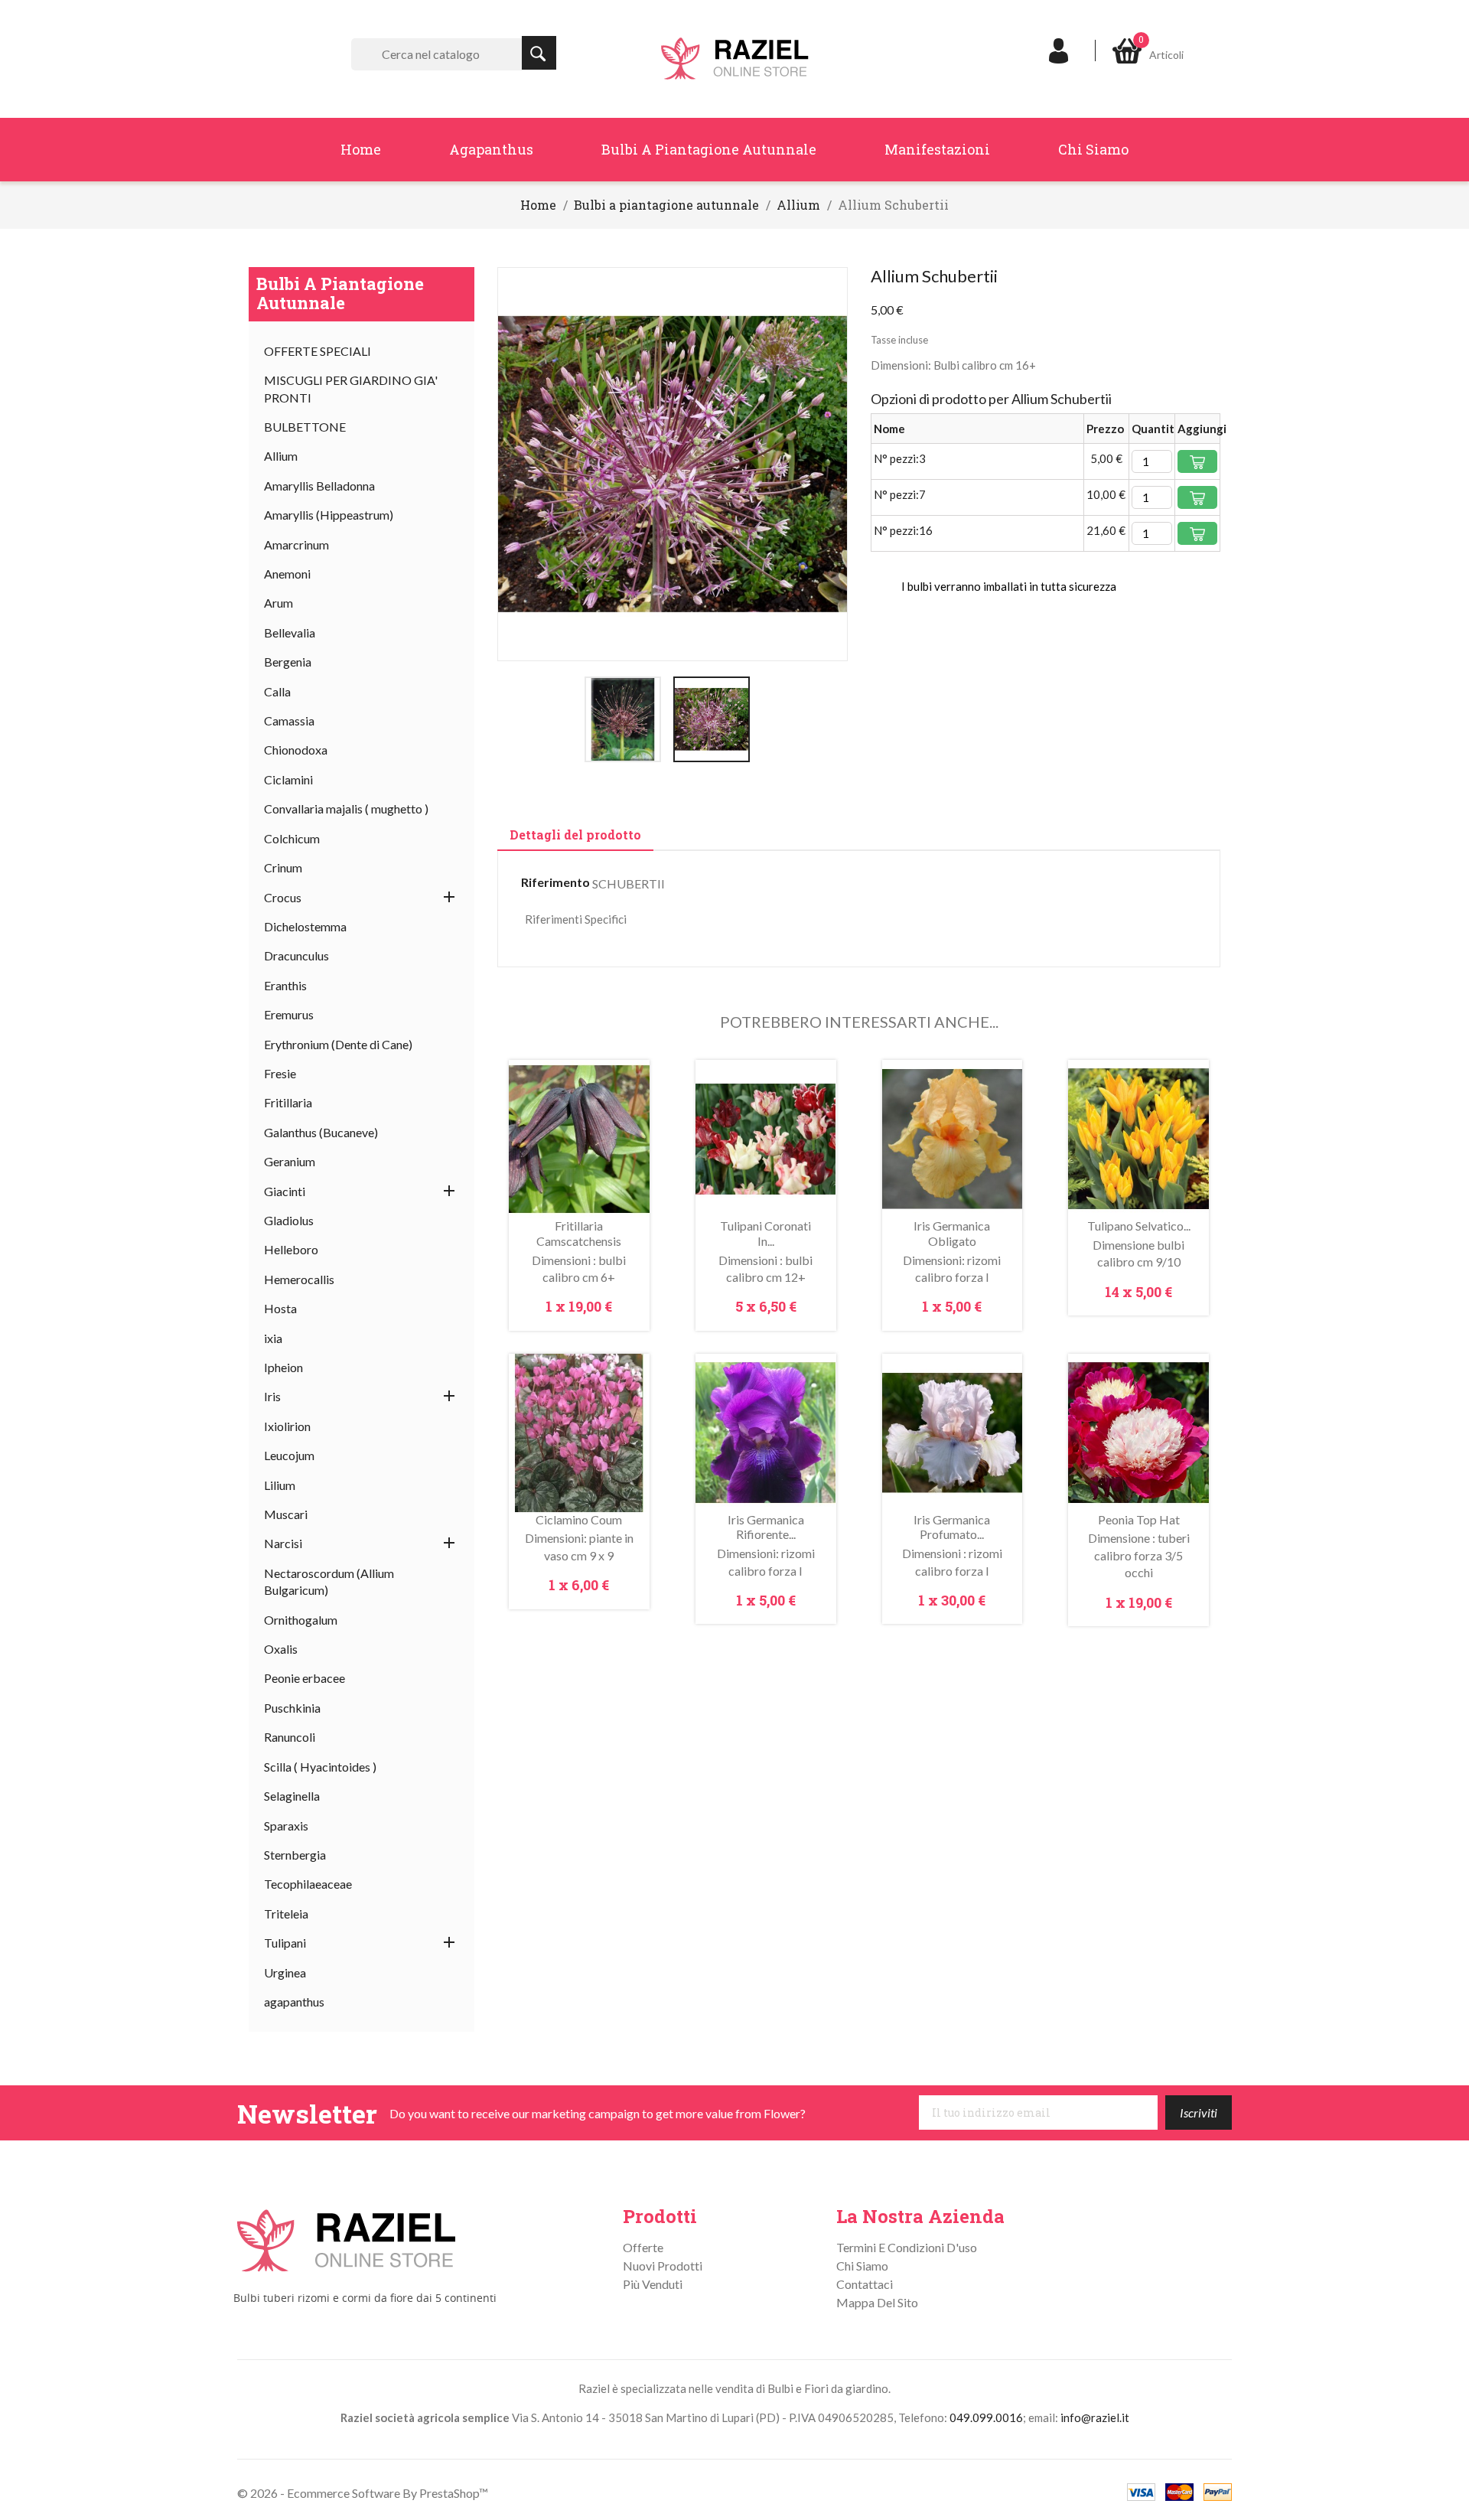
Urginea (285, 1972)
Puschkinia (292, 1708)
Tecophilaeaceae (308, 1884)
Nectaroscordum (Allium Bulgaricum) (329, 1581)
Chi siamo (1093, 149)
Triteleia (286, 1914)
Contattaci (865, 2284)
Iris (272, 1396)
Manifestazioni (937, 149)
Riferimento (555, 882)
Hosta (280, 1308)
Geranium (290, 1161)
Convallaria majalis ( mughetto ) (346, 808)
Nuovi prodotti (663, 2266)
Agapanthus (491, 149)
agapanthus (294, 2002)
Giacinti (285, 1191)
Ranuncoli (290, 1737)
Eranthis (285, 985)
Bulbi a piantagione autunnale (709, 149)
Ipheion (283, 1367)
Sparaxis (286, 1826)
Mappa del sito (877, 2302)
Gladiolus (289, 1220)
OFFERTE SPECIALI (318, 351)
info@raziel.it (1095, 2417)
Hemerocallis (299, 1279)
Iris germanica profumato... (952, 1527)
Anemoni (287, 574)
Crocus (283, 897)
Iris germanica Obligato (952, 1233)
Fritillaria (288, 1102)
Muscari (286, 1514)
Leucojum (289, 1455)
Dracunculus (296, 955)
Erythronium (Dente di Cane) (338, 1044)
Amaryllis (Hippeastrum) (329, 515)
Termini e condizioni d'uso (907, 2247)
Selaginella (292, 1796)
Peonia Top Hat (1139, 1519)
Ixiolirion (287, 1426)
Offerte (643, 2247)
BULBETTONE (305, 427)
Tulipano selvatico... (1139, 1226)
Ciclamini (288, 779)
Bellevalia (290, 632)
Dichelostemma (305, 926)
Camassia (289, 720)
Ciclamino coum (579, 1519)
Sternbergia (295, 1855)
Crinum (283, 867)
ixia (273, 1338)
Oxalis (281, 1649)
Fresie (280, 1073)
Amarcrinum (296, 544)
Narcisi (283, 1543)
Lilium (280, 1485)
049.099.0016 (986, 2417)
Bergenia (288, 662)
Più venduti (653, 2284)
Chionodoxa (296, 750)
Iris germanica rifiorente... (766, 1527)
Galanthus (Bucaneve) (321, 1132)
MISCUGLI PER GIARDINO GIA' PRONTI (351, 388)
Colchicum (292, 838)
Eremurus (289, 1014)
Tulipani (285, 1943)
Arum (278, 603)
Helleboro (291, 1249)
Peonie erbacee (305, 1678)
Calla (277, 691)
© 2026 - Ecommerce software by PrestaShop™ (363, 2493)
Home (361, 149)
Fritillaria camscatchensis (579, 1233)
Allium (281, 456)
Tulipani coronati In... (765, 1233)
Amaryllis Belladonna (319, 486)
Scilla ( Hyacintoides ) (320, 1767)
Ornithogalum (301, 1620)
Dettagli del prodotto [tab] (575, 835)
